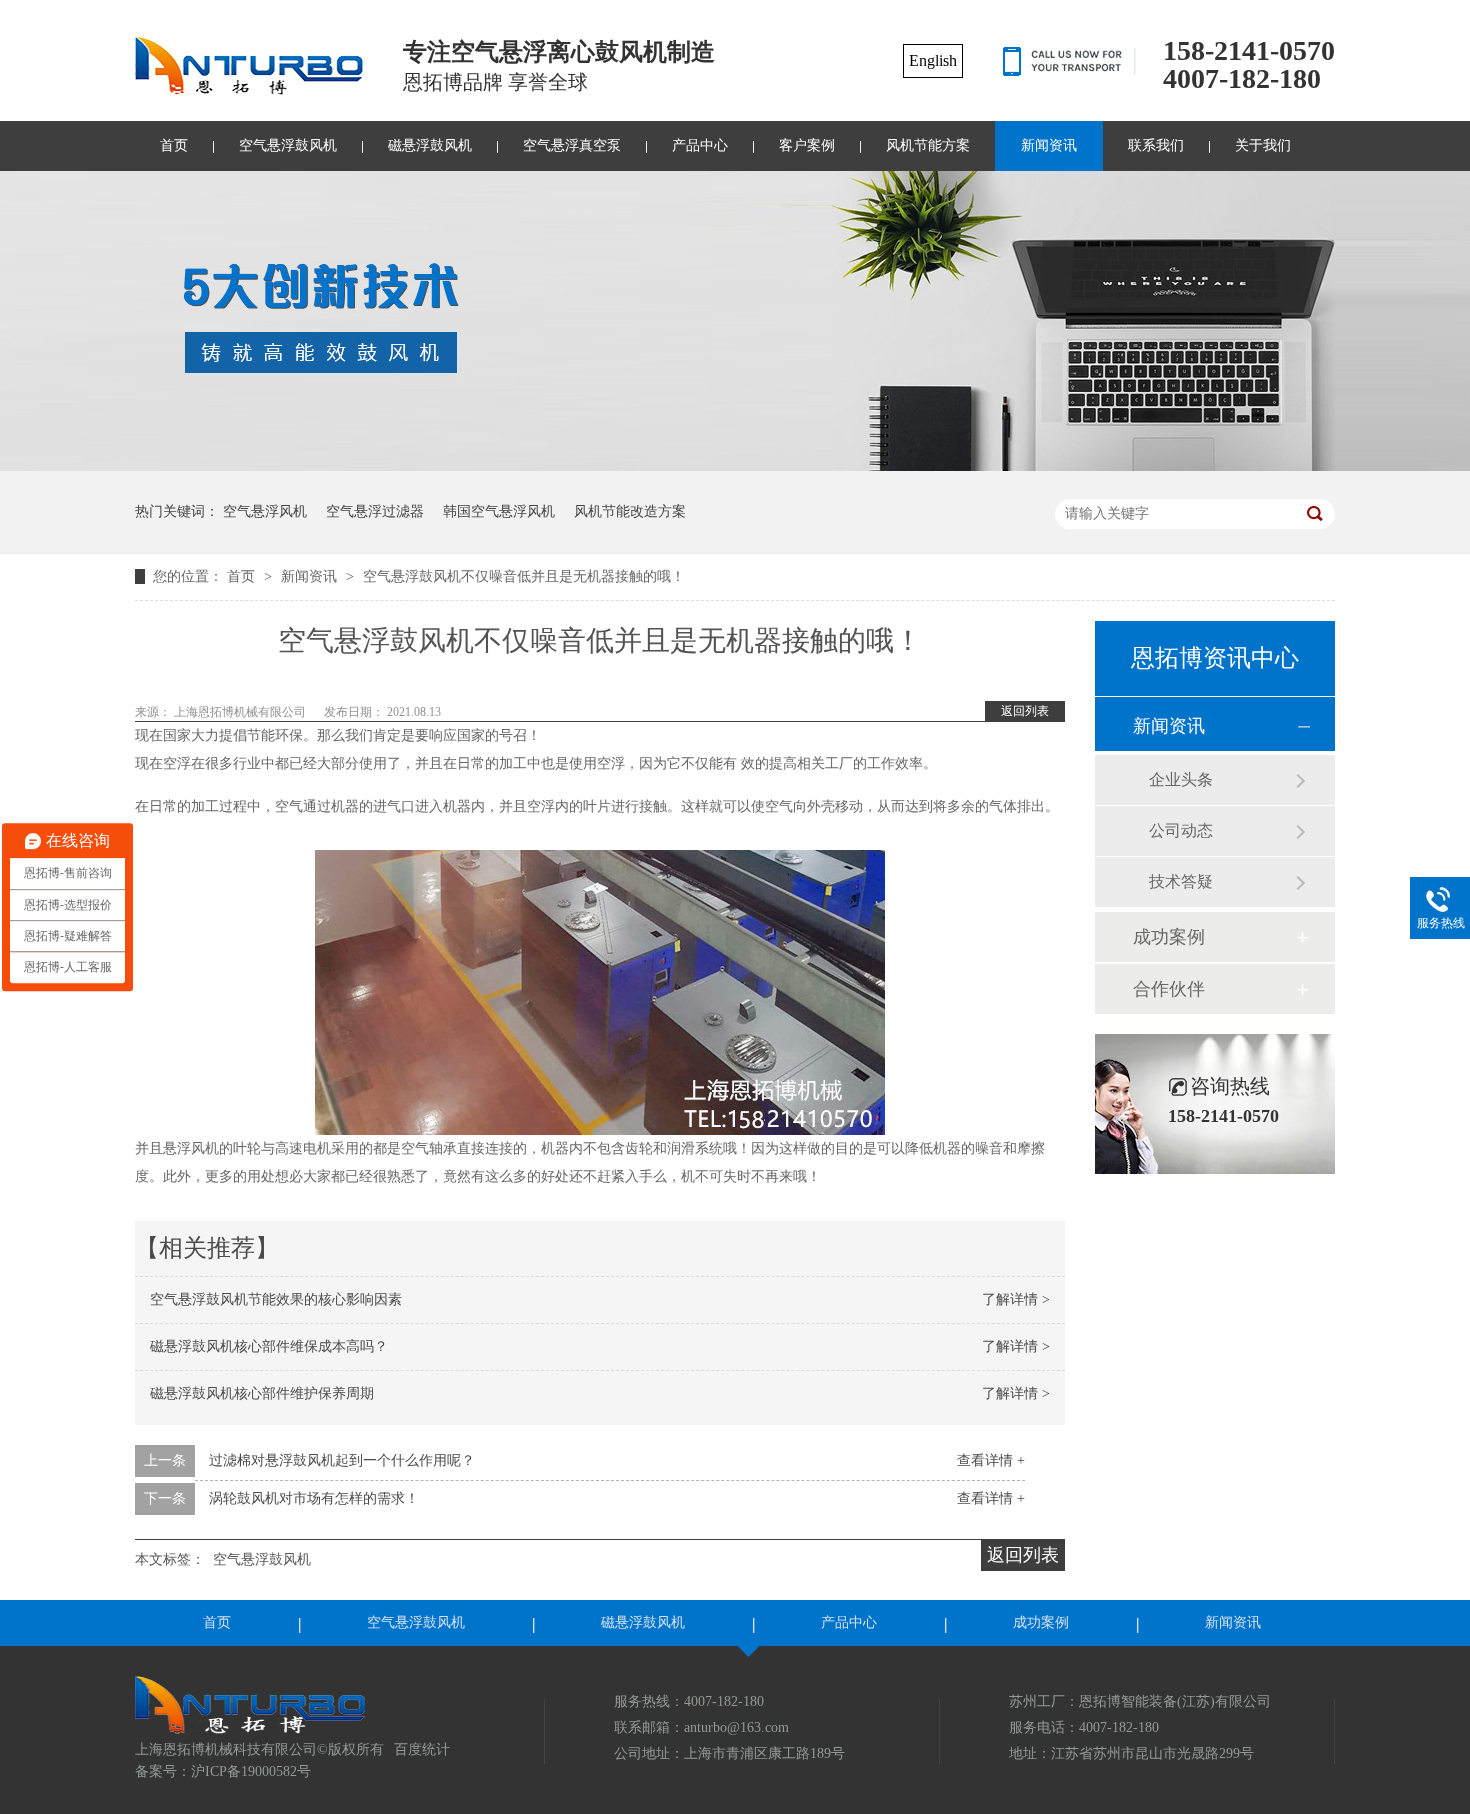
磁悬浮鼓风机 (430, 145)
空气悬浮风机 (265, 511)
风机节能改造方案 (630, 511)
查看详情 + (991, 1460)
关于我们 (1263, 145)
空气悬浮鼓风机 (288, 145)
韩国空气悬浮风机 (499, 511)
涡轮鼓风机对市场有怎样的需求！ (314, 1498)
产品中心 (700, 145)
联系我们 (1156, 145)
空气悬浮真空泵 (572, 145)
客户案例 (807, 145)
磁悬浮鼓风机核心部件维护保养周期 (262, 1393)
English (933, 60)
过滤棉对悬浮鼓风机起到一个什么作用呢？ (342, 1460)
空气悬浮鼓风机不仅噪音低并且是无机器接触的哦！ (524, 576)
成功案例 (1169, 937)
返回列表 (1025, 711)
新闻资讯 (1049, 145)
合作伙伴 (1169, 989)
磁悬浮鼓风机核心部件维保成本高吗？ (269, 1346)
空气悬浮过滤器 (375, 511)
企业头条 (1181, 779)
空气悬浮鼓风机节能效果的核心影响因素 (276, 1299)
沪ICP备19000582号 (251, 1771)
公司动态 (1181, 830)
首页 (174, 145)
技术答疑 (1181, 881)
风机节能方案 (928, 145)
